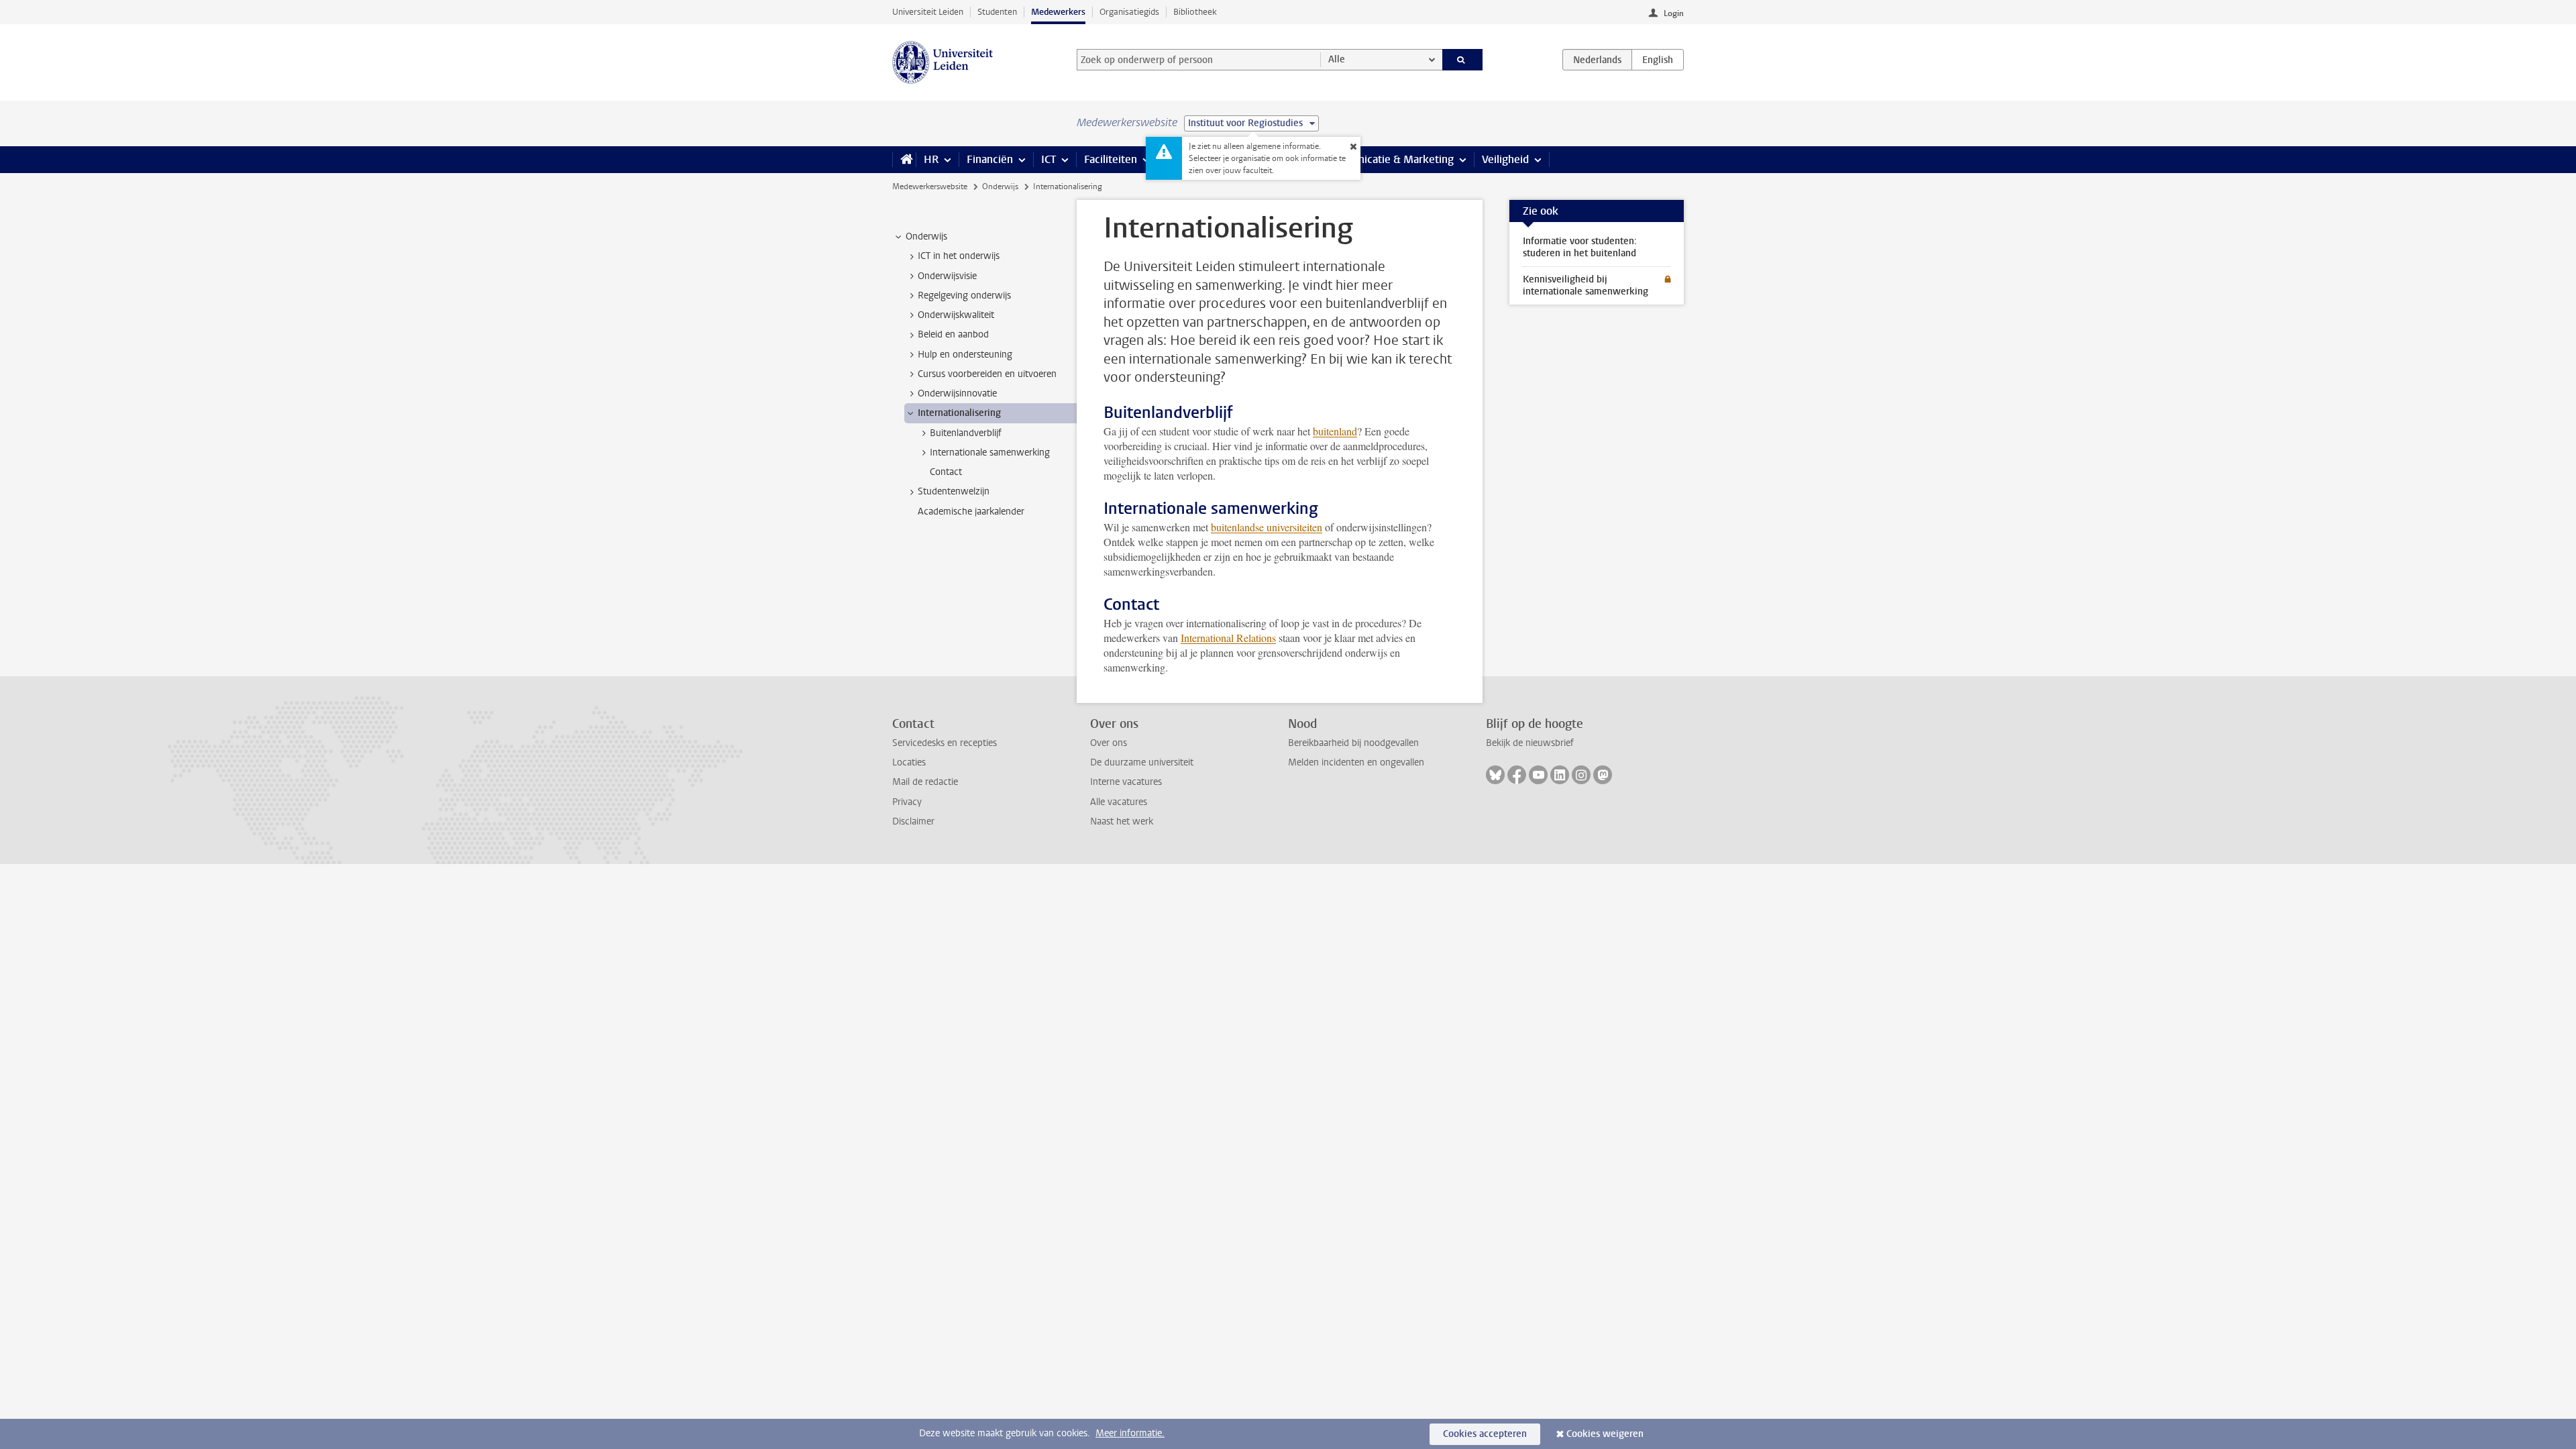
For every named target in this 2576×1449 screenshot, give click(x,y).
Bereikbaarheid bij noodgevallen (1353, 743)
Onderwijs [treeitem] (926, 236)
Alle (1337, 59)
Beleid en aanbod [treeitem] (953, 334)
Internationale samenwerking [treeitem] (990, 452)
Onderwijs (1000, 186)
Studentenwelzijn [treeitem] (954, 491)
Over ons (1109, 743)
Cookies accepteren (1485, 1434)
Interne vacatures (1126, 782)
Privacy (907, 802)
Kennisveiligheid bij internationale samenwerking (1586, 285)
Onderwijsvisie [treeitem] (947, 276)
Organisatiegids (1129, 12)
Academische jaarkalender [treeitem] (971, 512)
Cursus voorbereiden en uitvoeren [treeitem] (987, 374)
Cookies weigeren (1605, 1434)
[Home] (904, 160)
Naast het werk (1122, 821)
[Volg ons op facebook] (1517, 775)
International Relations (1228, 638)
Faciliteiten (1111, 159)
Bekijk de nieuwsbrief (1530, 743)
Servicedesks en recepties (945, 743)
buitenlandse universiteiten (1267, 527)
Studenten (997, 12)
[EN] (1658, 60)
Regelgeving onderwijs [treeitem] (964, 296)
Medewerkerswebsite (930, 186)
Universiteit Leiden (928, 12)
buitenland (1335, 431)
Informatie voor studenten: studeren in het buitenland (1580, 247)
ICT (1049, 159)
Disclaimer (913, 821)
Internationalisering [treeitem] (959, 413)
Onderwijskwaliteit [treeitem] (956, 315)
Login (1674, 13)
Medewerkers (1058, 12)
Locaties (909, 762)
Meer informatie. (1130, 1433)
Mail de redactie (925, 782)
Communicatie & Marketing (1388, 159)
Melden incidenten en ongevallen (1356, 762)
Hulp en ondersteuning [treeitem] (965, 355)
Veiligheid (1505, 159)
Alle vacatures (1119, 802)
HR (931, 159)
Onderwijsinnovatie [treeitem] (957, 393)
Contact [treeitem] (946, 472)
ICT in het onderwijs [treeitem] (959, 256)
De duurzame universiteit (1142, 762)
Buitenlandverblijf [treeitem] (966, 433)
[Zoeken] (1463, 60)
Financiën (990, 159)
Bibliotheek (1195, 12)
